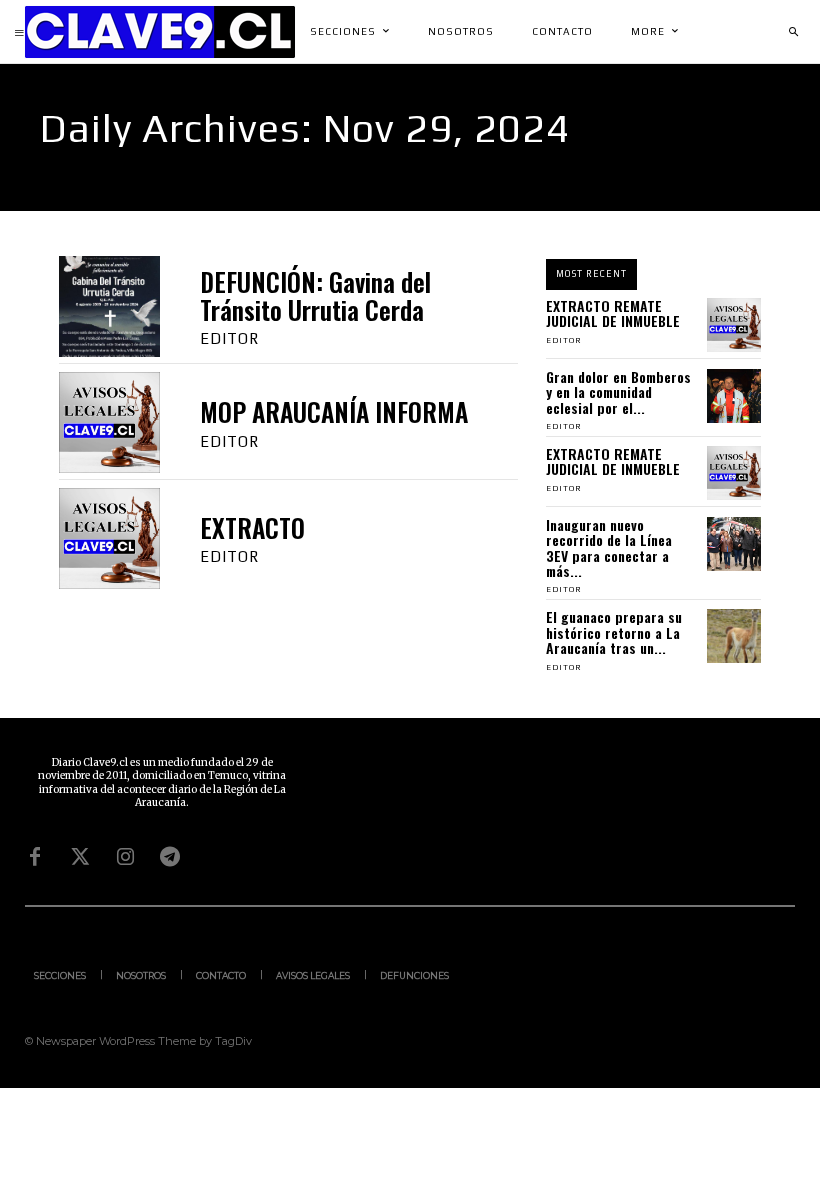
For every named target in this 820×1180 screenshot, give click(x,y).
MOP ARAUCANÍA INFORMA (334, 411)
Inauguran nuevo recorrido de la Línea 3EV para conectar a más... (609, 547)
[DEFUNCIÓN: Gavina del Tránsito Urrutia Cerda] (109, 306)
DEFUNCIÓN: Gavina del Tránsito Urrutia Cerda (315, 295)
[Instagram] (125, 857)
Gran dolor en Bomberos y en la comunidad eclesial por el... (618, 392)
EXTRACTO (252, 527)
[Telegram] (170, 857)
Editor (229, 338)
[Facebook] (35, 857)
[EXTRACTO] (109, 538)
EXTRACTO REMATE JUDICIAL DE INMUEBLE (613, 313)
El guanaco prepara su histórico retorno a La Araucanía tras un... (614, 632)
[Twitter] (80, 857)
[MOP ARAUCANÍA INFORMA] (109, 422)
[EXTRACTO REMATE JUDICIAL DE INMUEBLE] (734, 325)
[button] (793, 32)
